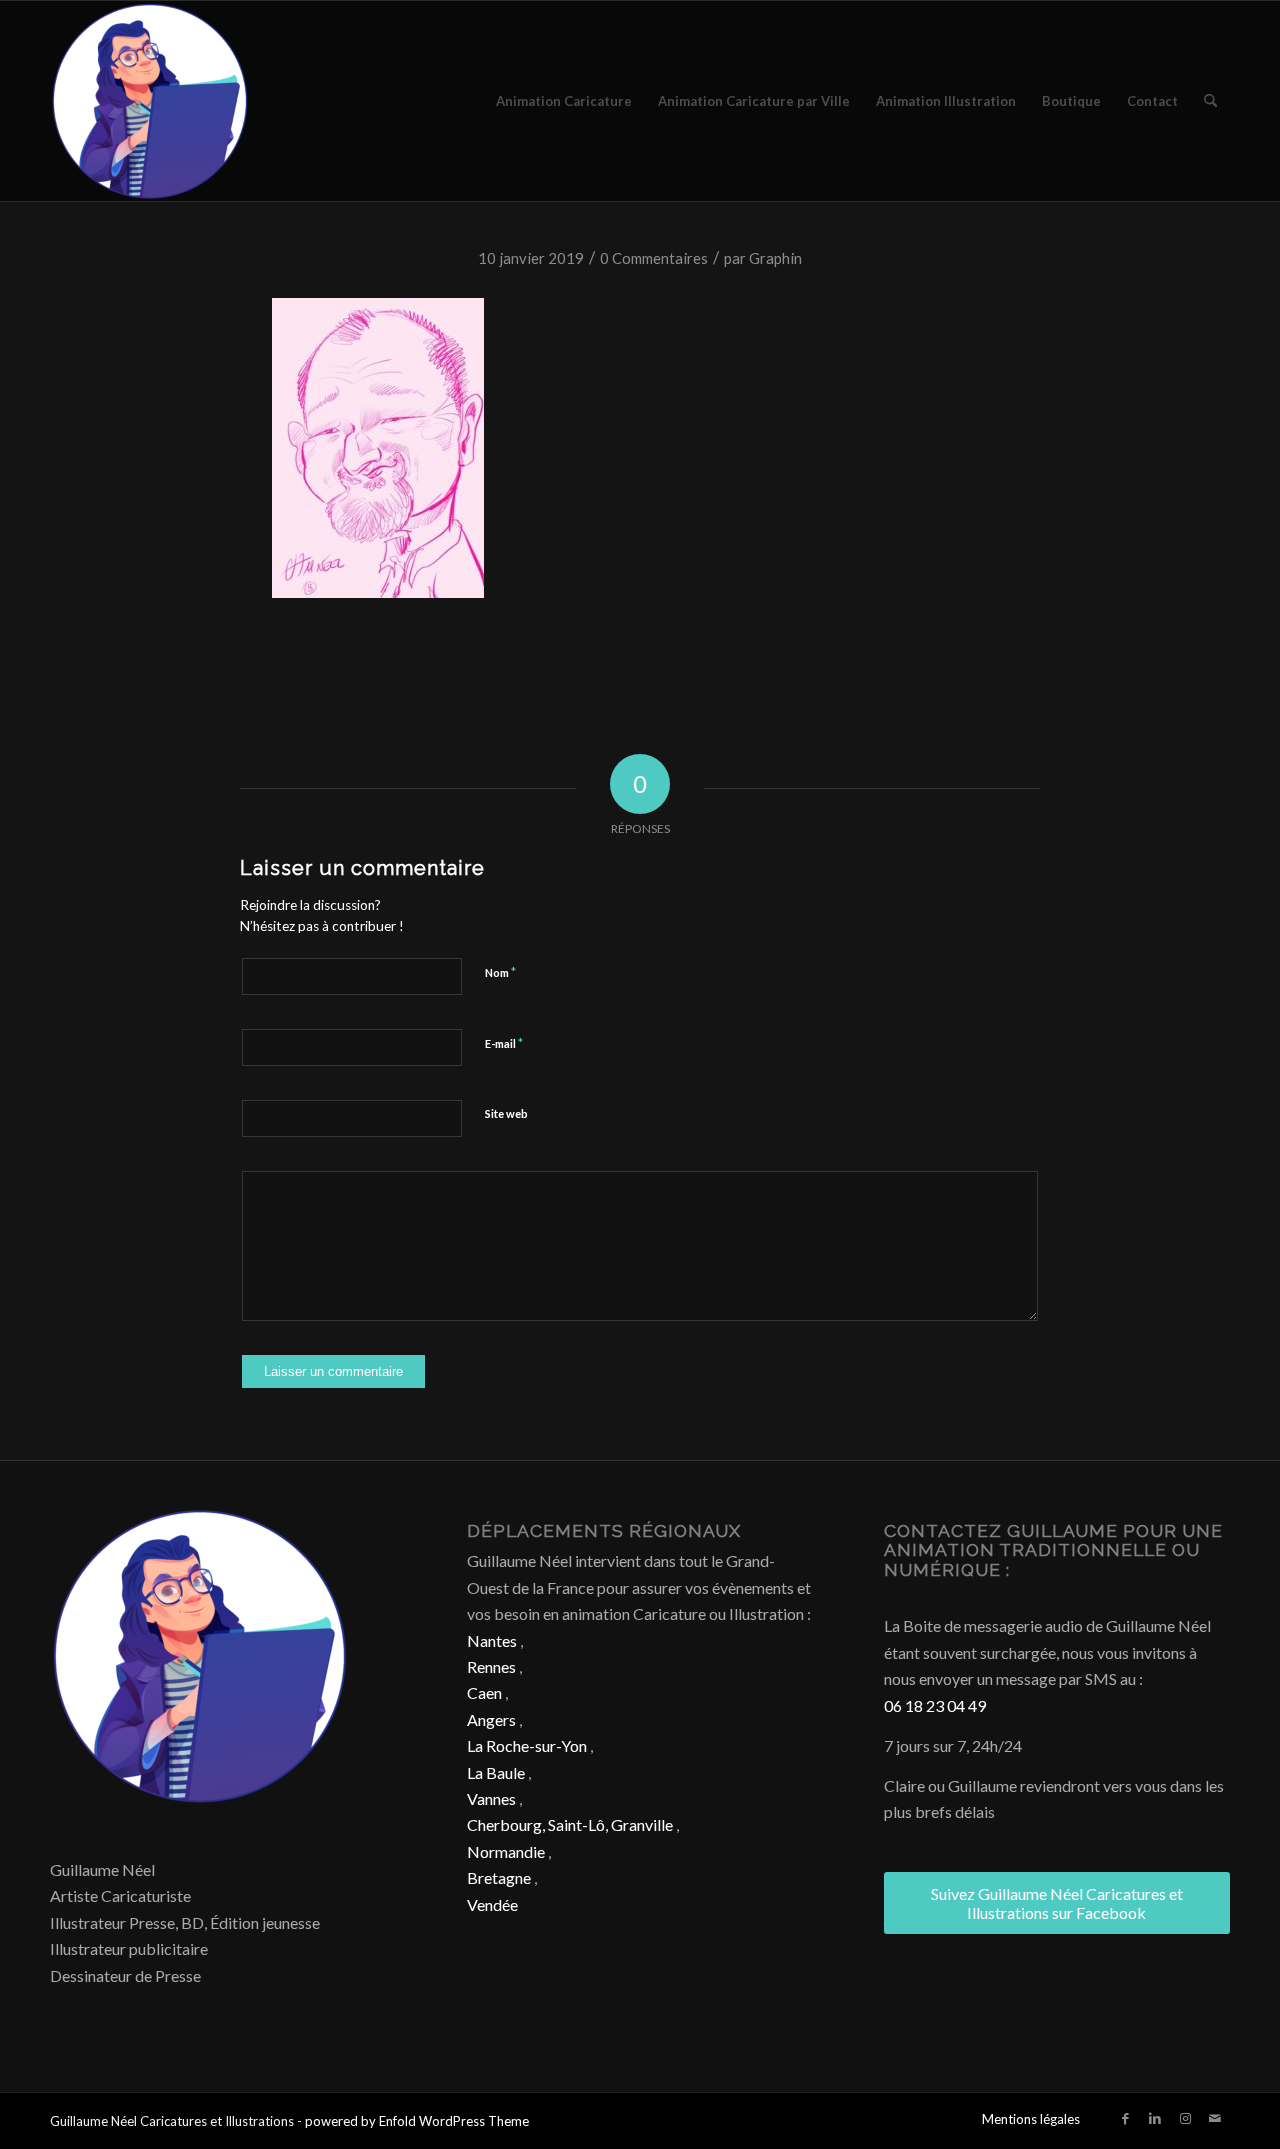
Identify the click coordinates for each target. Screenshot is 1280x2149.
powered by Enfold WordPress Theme (417, 2121)
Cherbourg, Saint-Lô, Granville (570, 1824)
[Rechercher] (1210, 101)
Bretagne (499, 1877)
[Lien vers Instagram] (1185, 2118)
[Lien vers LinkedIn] (1155, 2118)
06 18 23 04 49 (935, 1705)
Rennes (491, 1666)
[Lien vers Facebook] (1125, 2118)
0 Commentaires (654, 258)
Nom (500, 972)
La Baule (496, 1772)
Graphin (775, 258)
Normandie (506, 1851)
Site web (506, 1113)
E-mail (504, 1043)
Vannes (491, 1798)
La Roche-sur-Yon (527, 1745)
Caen (484, 1692)
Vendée (492, 1904)
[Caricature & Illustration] (150, 101)
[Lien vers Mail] (1215, 2118)
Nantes (492, 1640)
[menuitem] (564, 101)
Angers (491, 1719)
